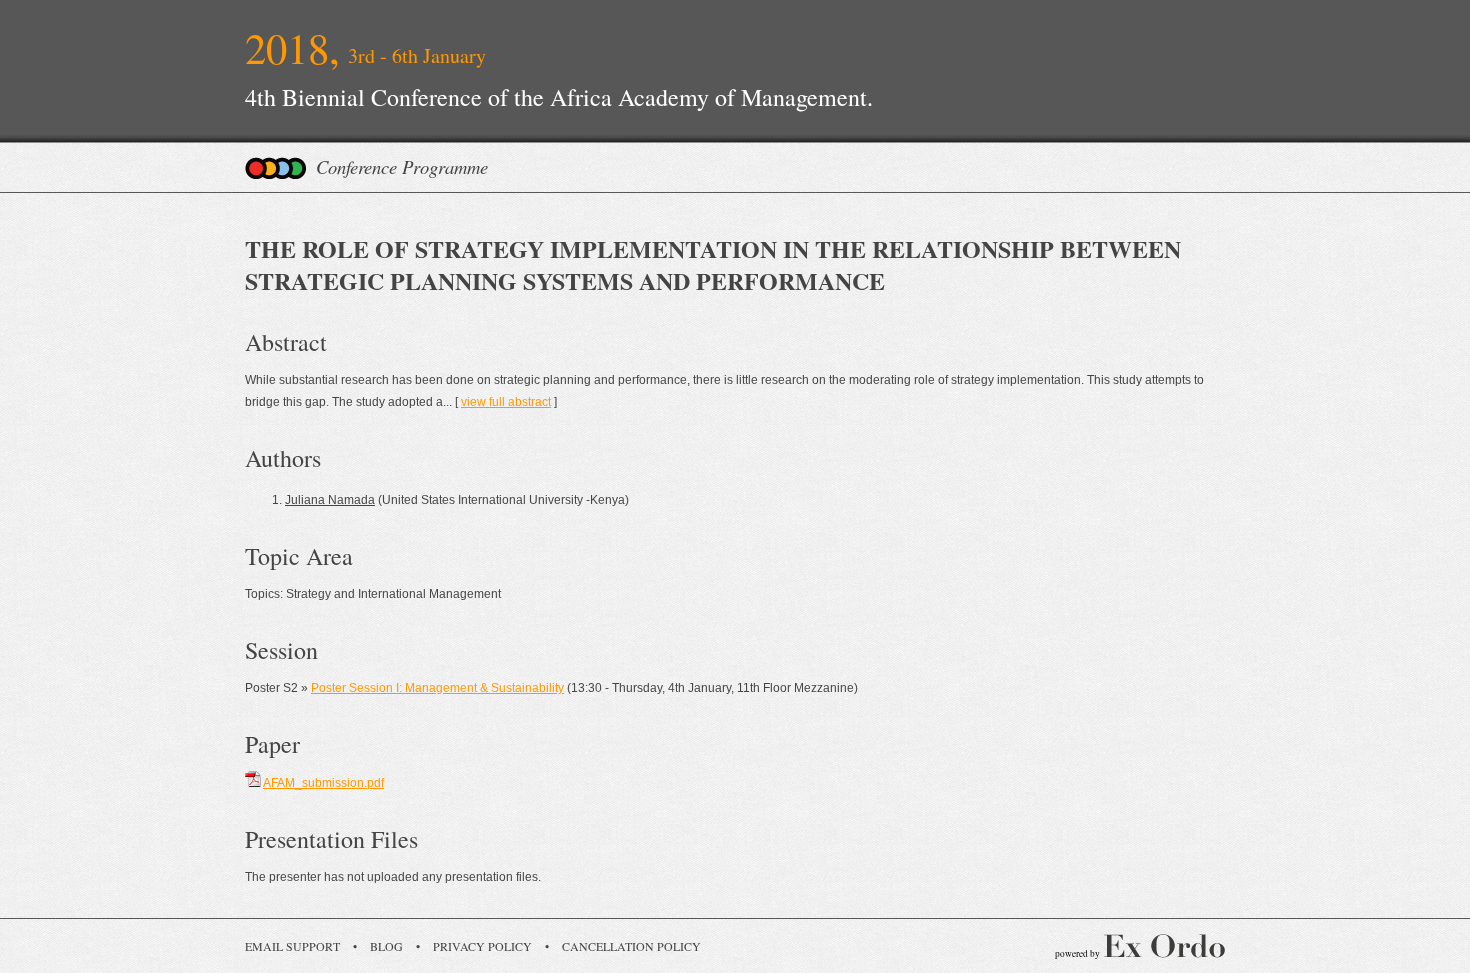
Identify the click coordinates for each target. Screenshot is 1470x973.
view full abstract (506, 402)
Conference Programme (402, 166)
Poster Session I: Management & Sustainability (437, 688)
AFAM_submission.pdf (323, 783)
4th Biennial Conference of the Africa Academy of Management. (559, 97)
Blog (386, 946)
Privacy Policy (482, 946)
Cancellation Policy (631, 946)
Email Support (292, 946)
